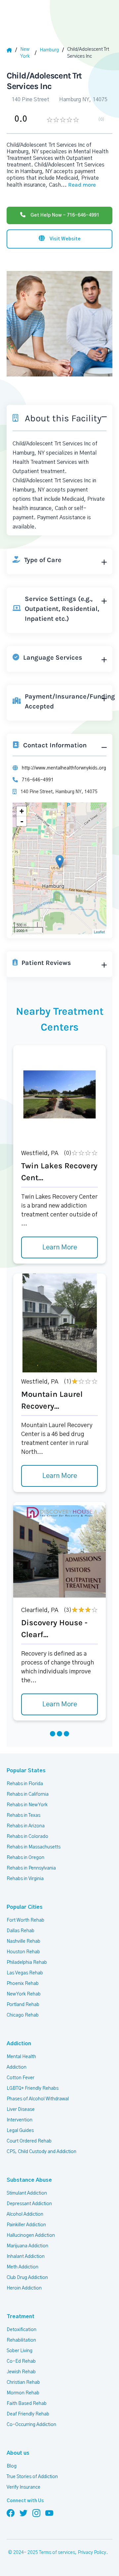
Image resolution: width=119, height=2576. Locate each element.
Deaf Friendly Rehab (28, 2414)
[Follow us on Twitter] (23, 2513)
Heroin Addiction (24, 2288)
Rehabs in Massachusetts (34, 1847)
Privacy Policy (92, 2553)
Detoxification (21, 2330)
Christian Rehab (23, 2382)
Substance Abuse (29, 2180)
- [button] (22, 821)
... (78, 185)
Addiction (19, 2044)
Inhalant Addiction (26, 2257)
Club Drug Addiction (27, 2278)
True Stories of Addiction (32, 2477)
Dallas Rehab (20, 1931)
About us (18, 2453)
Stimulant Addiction (27, 2193)
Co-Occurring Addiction (31, 2425)
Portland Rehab (23, 2005)
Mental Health (21, 2057)
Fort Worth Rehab (25, 1920)
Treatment (20, 2317)
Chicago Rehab (23, 2015)
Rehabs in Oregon (25, 1858)
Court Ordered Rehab (29, 2141)
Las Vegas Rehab (25, 1973)
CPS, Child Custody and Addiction (41, 2152)
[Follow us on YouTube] (49, 2513)
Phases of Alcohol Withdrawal (38, 2099)
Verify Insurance (23, 2487)
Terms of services (57, 2553)
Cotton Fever (20, 2078)
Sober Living (20, 2351)
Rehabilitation (21, 2340)
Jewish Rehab (21, 2372)
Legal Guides (20, 2131)
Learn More (60, 1247)
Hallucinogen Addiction (31, 2235)
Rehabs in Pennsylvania (31, 1868)
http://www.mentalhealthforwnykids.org (64, 768)
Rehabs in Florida (25, 1784)
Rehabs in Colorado (27, 1837)
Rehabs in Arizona (26, 1826)
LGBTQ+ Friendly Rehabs (33, 2088)
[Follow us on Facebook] (11, 2513)
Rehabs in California (28, 1794)
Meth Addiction (22, 2267)
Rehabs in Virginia (25, 1879)
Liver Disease (21, 2110)
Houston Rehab (23, 1952)
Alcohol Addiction (25, 2214)
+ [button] (22, 811)
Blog (12, 2466)
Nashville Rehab (23, 1941)
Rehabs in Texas (23, 1815)
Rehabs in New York (27, 1805)
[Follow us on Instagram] (36, 2513)
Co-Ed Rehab (21, 2361)
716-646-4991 (38, 780)
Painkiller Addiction (26, 2225)
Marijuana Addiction (27, 2246)
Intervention (20, 2120)
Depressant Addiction (29, 2204)
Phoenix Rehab (23, 1984)
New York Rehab (24, 1994)
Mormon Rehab (23, 2393)
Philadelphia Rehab (27, 1962)
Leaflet (99, 932)
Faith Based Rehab (27, 2404)
